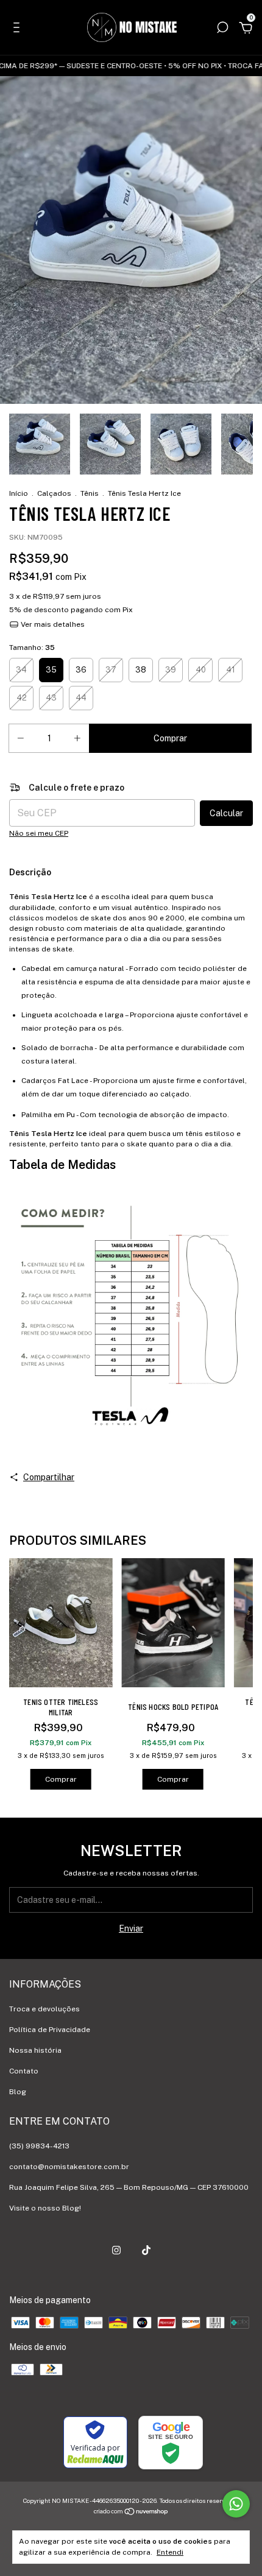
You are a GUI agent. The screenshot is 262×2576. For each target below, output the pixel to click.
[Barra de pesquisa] (222, 29)
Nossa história (35, 2050)
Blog (18, 2092)
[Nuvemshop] (131, 2513)
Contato (24, 2071)
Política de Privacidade (50, 2030)
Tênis (90, 493)
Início (19, 493)
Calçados (54, 493)
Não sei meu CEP (39, 833)
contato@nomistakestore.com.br (69, 2167)
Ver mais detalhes (52, 624)
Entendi (170, 2552)
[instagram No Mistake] (116, 2250)
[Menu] (19, 29)
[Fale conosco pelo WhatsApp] (236, 2504)
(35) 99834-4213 (39, 2146)
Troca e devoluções (44, 2009)
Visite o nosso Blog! (45, 2208)
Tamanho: (32, 648)
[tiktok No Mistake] (146, 2250)
